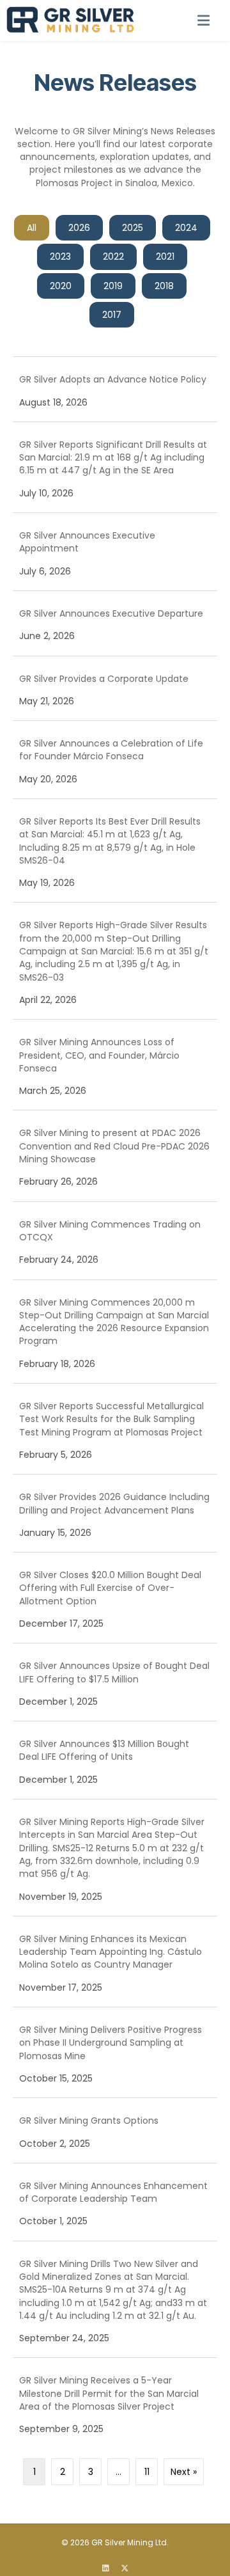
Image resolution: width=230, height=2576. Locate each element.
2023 (60, 257)
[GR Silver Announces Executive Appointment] (115, 552)
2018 (164, 286)
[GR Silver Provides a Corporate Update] (115, 689)
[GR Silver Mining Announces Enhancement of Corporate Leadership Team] (115, 2202)
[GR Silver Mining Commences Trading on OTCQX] (115, 1241)
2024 (186, 228)
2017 (112, 315)
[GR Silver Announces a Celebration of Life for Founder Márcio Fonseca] (115, 760)
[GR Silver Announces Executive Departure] (115, 623)
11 (147, 2472)
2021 (165, 257)
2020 (61, 286)
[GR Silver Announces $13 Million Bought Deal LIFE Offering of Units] (115, 1760)
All (32, 228)
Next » (184, 2472)
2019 (113, 286)
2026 (79, 228)
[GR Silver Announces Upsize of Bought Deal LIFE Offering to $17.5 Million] (115, 1682)
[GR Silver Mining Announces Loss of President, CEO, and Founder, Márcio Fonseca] (115, 1065)
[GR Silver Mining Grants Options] (115, 2130)
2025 (133, 228)
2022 (113, 257)
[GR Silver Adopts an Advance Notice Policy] (115, 389)
